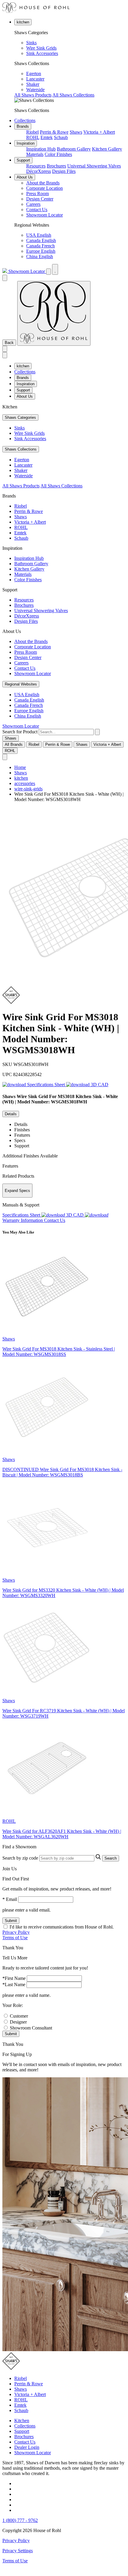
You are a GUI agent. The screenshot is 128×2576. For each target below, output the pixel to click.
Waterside (35, 90)
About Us (25, 177)
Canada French (40, 246)
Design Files (64, 171)
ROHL (33, 137)
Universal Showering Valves (94, 166)
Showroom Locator (45, 215)
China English (40, 256)
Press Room (38, 194)
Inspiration (26, 143)
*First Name (14, 1978)
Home (20, 767)
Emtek (47, 137)
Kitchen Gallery (107, 149)
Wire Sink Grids (41, 48)
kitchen (23, 22)
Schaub (61, 137)
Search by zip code (20, 1858)
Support (23, 160)
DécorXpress (39, 171)
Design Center (40, 199)
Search (111, 1858)
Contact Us (37, 210)
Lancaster (35, 79)
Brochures (56, 166)
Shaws (76, 132)
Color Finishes (58, 154)
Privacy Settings (18, 2551)
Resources (36, 166)
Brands (23, 126)
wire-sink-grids (28, 789)
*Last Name (14, 1984)
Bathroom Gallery (74, 149)
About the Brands (43, 183)
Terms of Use (15, 1938)
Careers (33, 204)
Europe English (41, 251)
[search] (66, 732)
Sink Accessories (42, 53)
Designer (18, 2022)
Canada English (41, 240)
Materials (35, 154)
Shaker (33, 84)
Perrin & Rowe (54, 132)
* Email (10, 1899)
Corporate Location (45, 188)
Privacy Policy (16, 1932)
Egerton (34, 74)
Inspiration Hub (41, 149)
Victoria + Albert (99, 132)
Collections (25, 120)
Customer (19, 2016)
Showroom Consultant (31, 2028)
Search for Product (20, 732)
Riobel (32, 132)
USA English (39, 235)
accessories (25, 783)
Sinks (31, 43)
